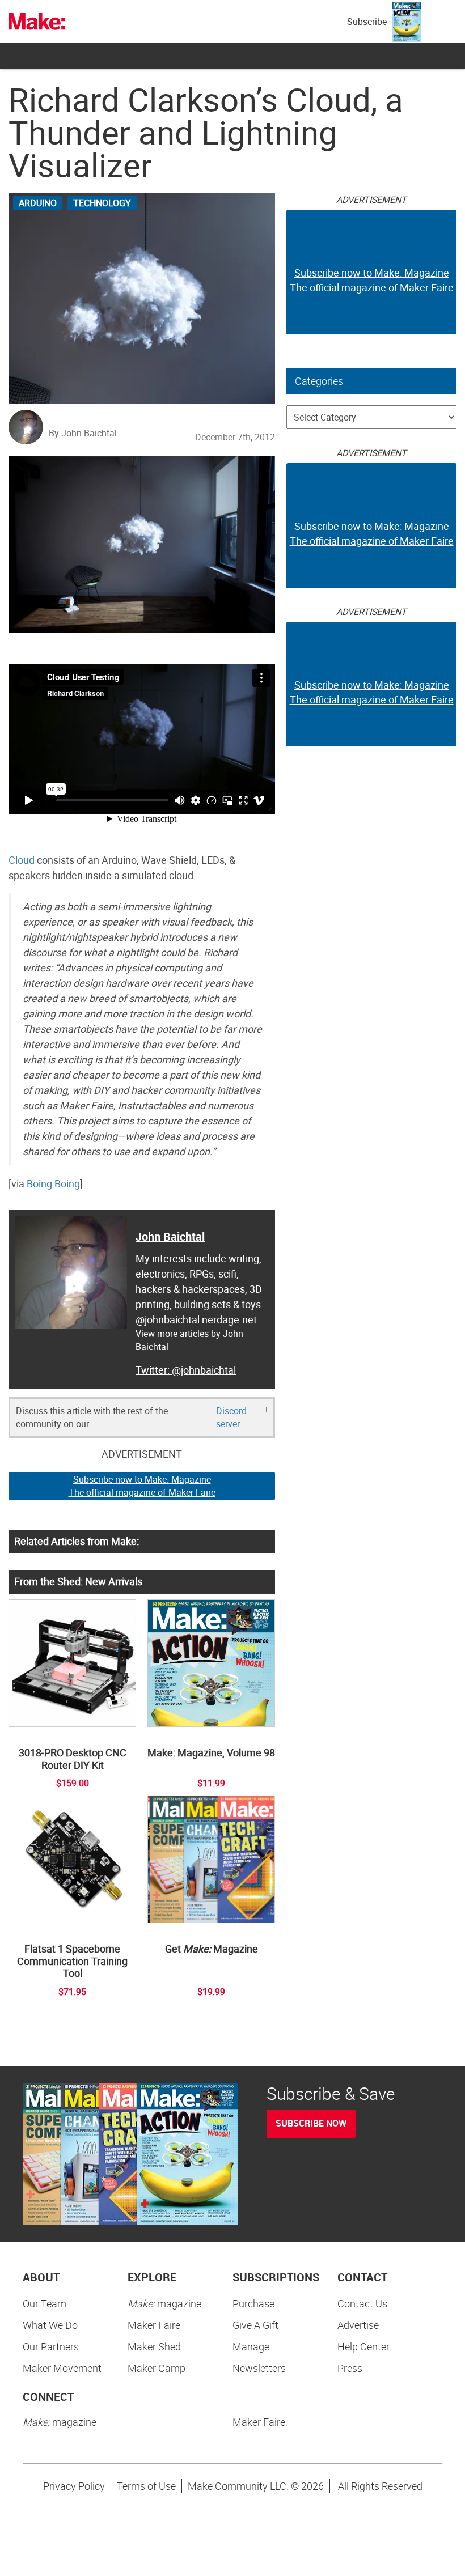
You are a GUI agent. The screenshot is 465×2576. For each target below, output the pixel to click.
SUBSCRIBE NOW (311, 2123)
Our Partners (51, 2346)
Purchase (253, 2303)
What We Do (50, 2325)
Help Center (363, 2346)
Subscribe (367, 22)
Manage (251, 2346)
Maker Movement (62, 2368)
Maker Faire (154, 2325)
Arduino (38, 203)
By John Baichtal (83, 433)
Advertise (358, 2325)
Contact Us (362, 2303)
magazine (164, 2303)
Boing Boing (53, 1183)
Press (350, 2368)
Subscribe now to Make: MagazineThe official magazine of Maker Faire (142, 1486)
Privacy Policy (74, 2486)
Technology (102, 203)
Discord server (231, 1417)
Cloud (22, 860)
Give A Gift (255, 2325)
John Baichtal (170, 1236)
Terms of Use (146, 2486)
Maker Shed (154, 2346)
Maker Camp (157, 2368)
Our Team (45, 2303)
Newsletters (259, 2368)
